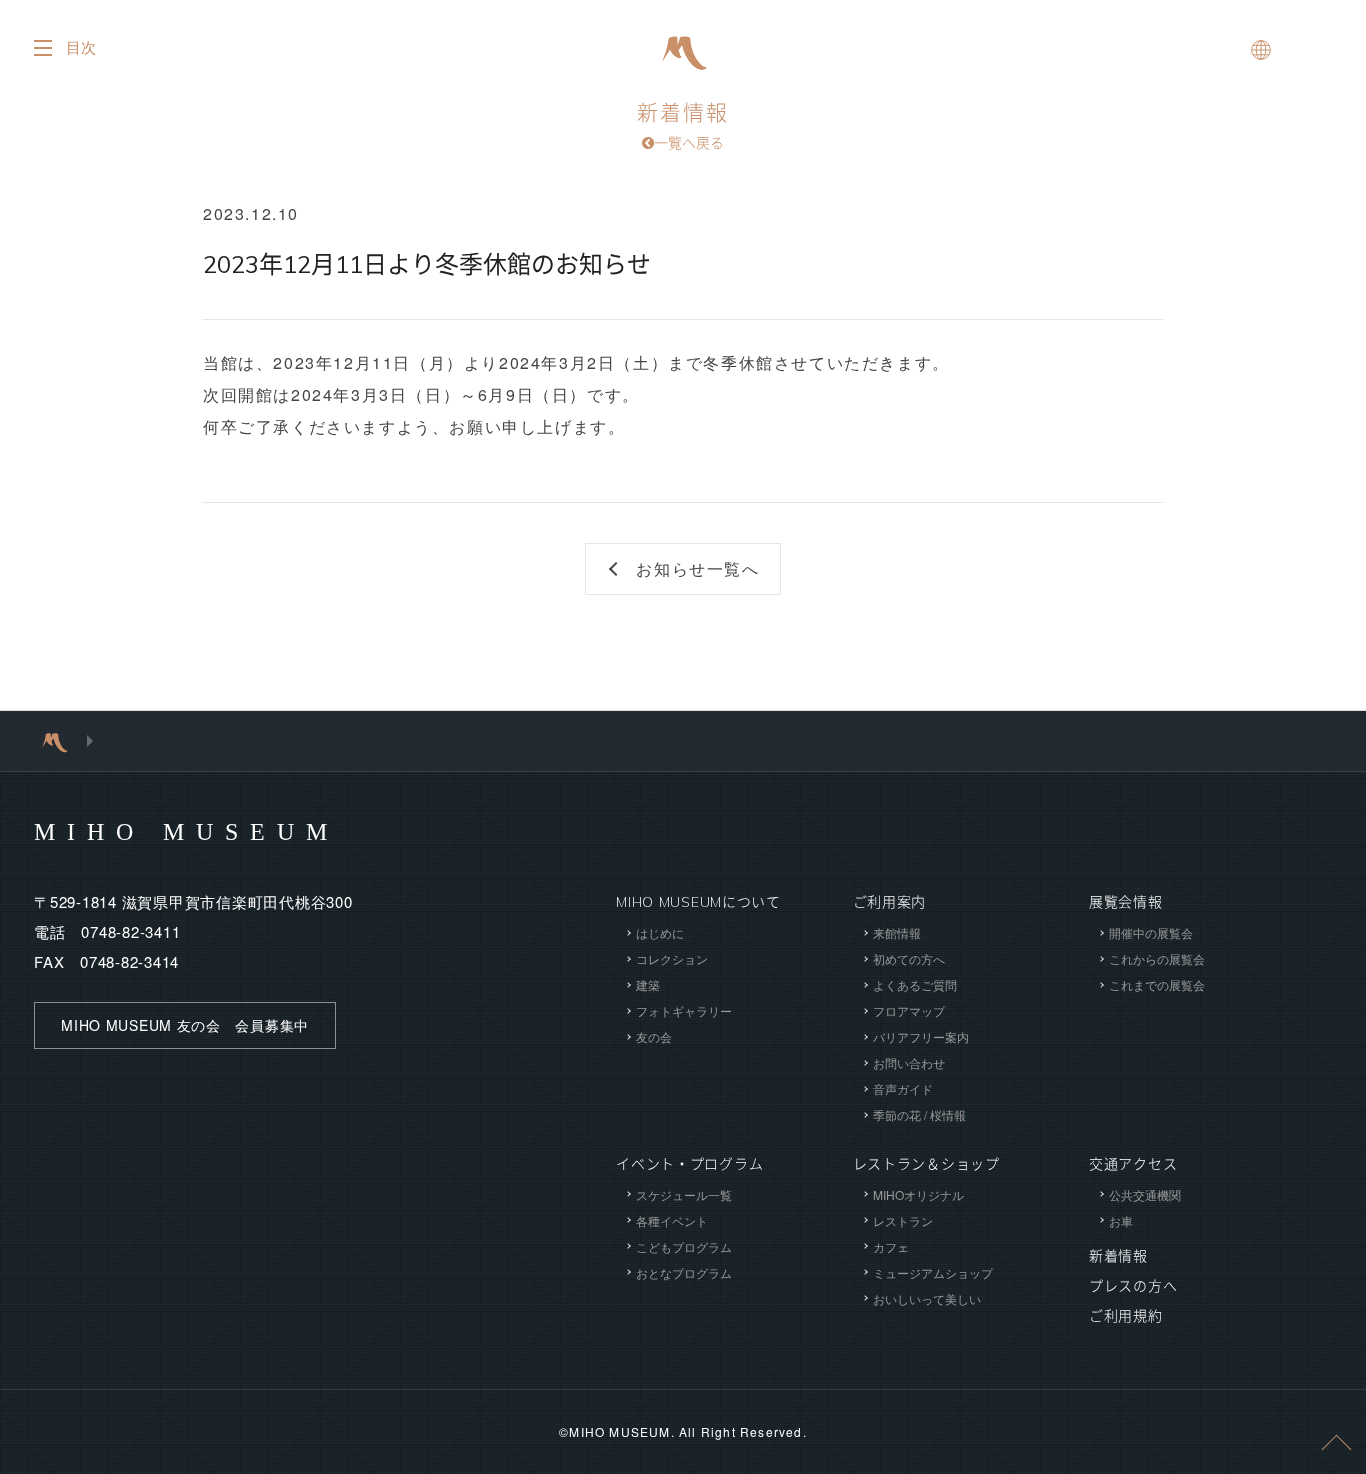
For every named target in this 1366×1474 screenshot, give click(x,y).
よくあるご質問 (915, 984)
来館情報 (897, 932)
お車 (1121, 1220)
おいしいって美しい (927, 1298)
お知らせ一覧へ (697, 568)
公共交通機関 (1145, 1194)
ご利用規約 (1126, 1316)
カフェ (891, 1246)
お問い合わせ (909, 1062)
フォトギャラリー (684, 1010)
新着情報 (683, 126)
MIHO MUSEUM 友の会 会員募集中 (185, 1025)
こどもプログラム (684, 1246)
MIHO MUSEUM (186, 832)
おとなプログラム (684, 1272)
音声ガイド (903, 1088)
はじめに (660, 932)
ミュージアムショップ (933, 1272)
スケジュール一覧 (684, 1194)
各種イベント (672, 1220)
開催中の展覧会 (1151, 932)
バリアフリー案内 (921, 1036)
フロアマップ (909, 1010)
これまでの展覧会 (1157, 984)
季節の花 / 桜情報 (919, 1114)
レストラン (903, 1220)
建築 (648, 984)
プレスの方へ (1133, 1286)
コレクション (672, 958)
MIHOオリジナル (918, 1194)
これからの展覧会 (1157, 958)
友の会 (654, 1036)
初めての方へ (909, 958)
